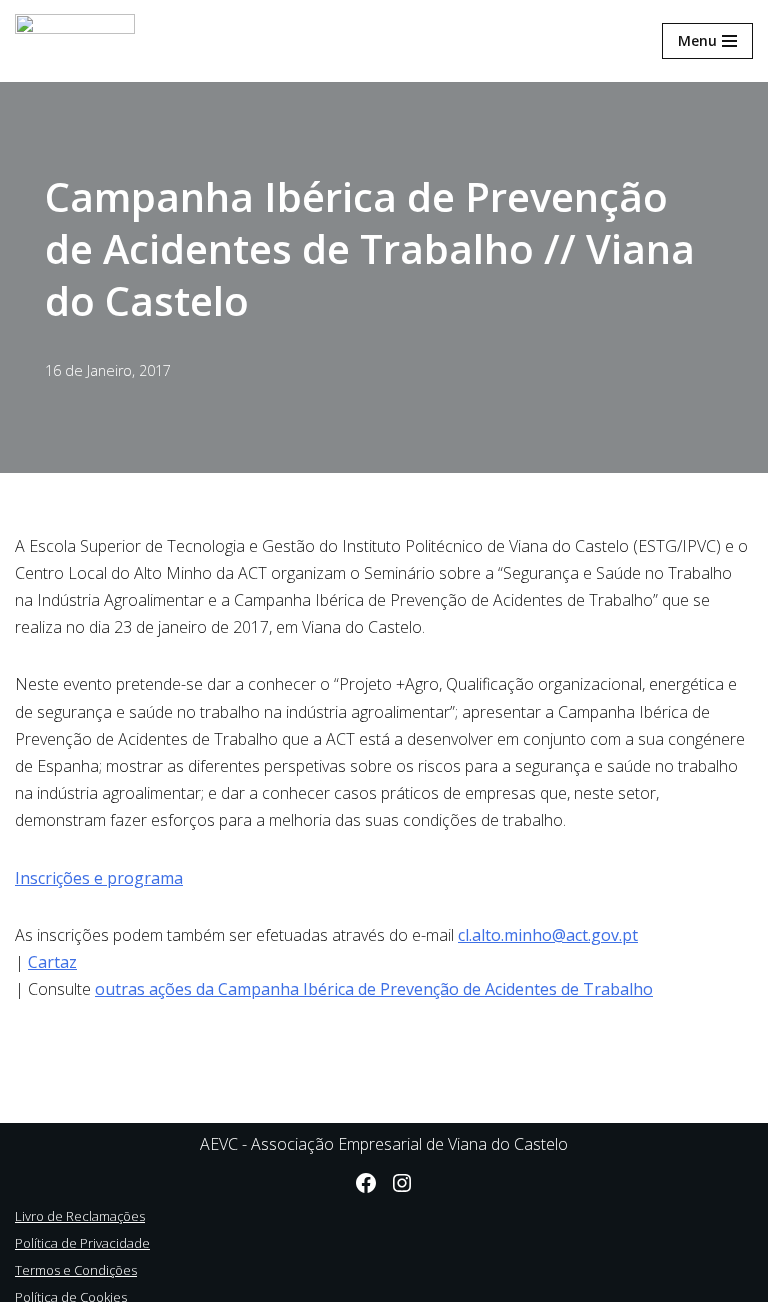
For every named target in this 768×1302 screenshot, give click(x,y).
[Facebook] (366, 1183)
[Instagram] (402, 1183)
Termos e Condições (76, 1270)
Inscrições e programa (99, 878)
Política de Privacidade (82, 1243)
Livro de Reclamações (80, 1216)
